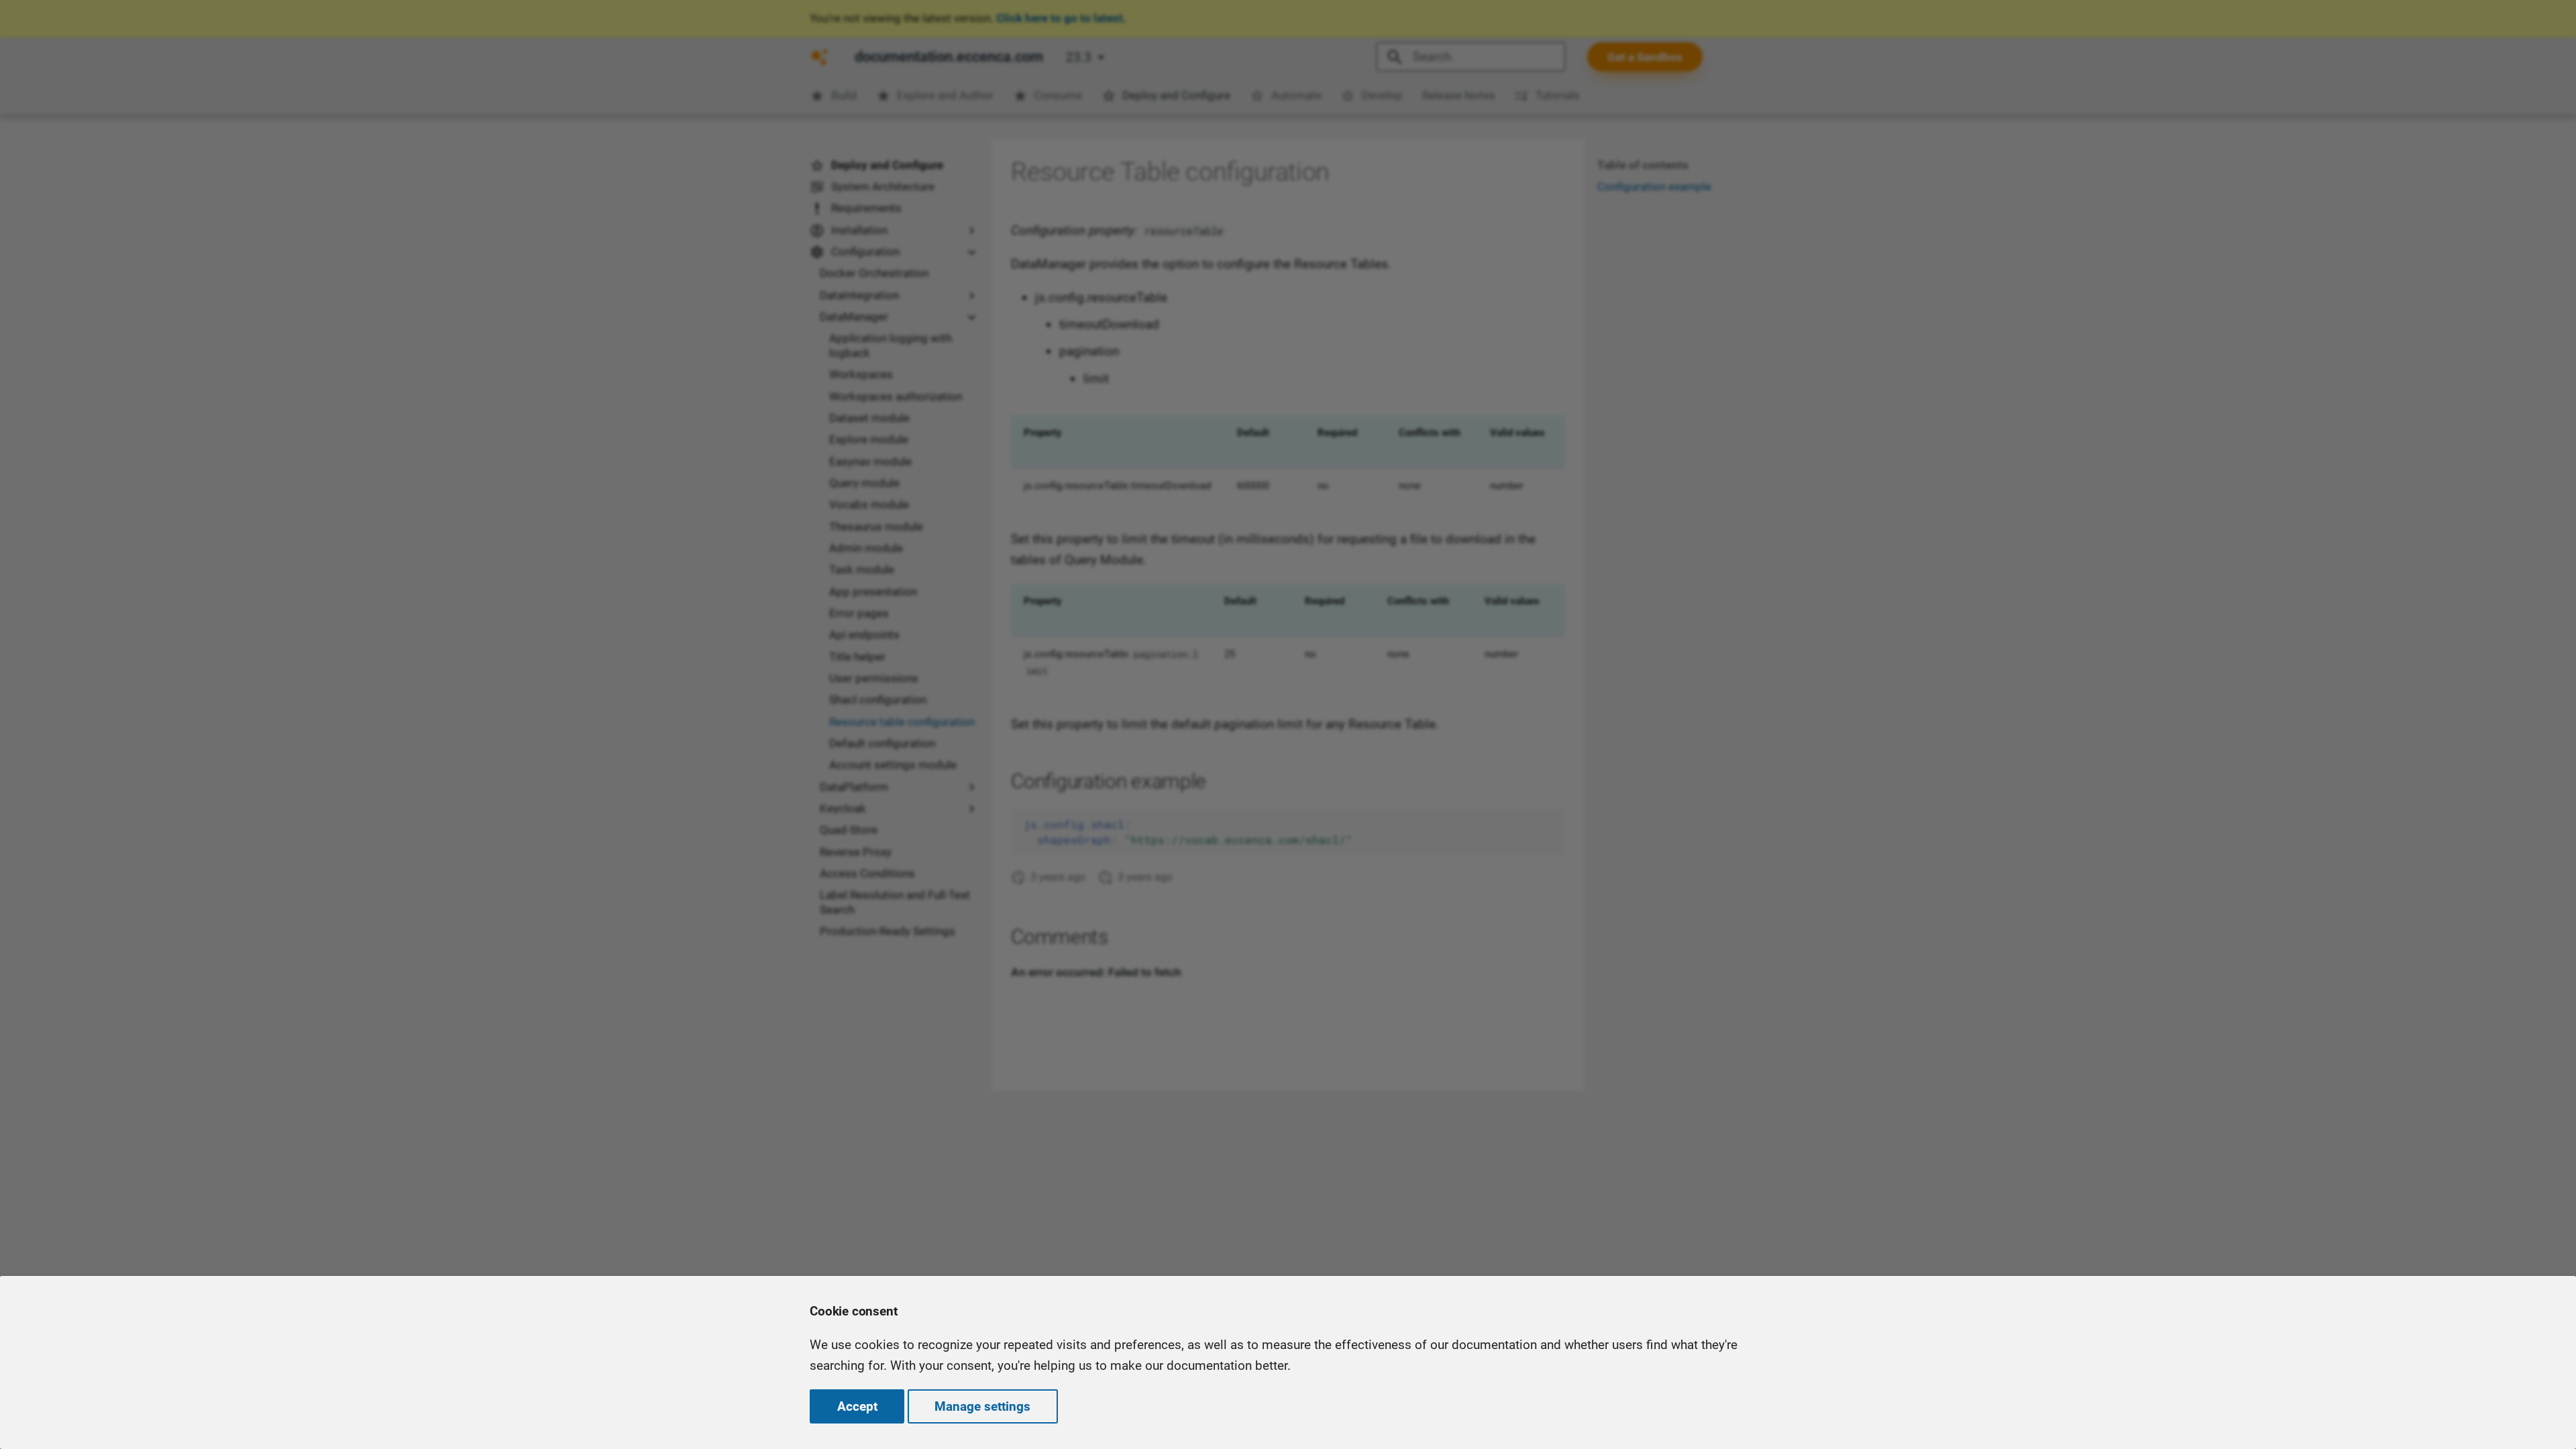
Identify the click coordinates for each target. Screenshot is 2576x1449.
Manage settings (982, 1406)
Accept (857, 1406)
